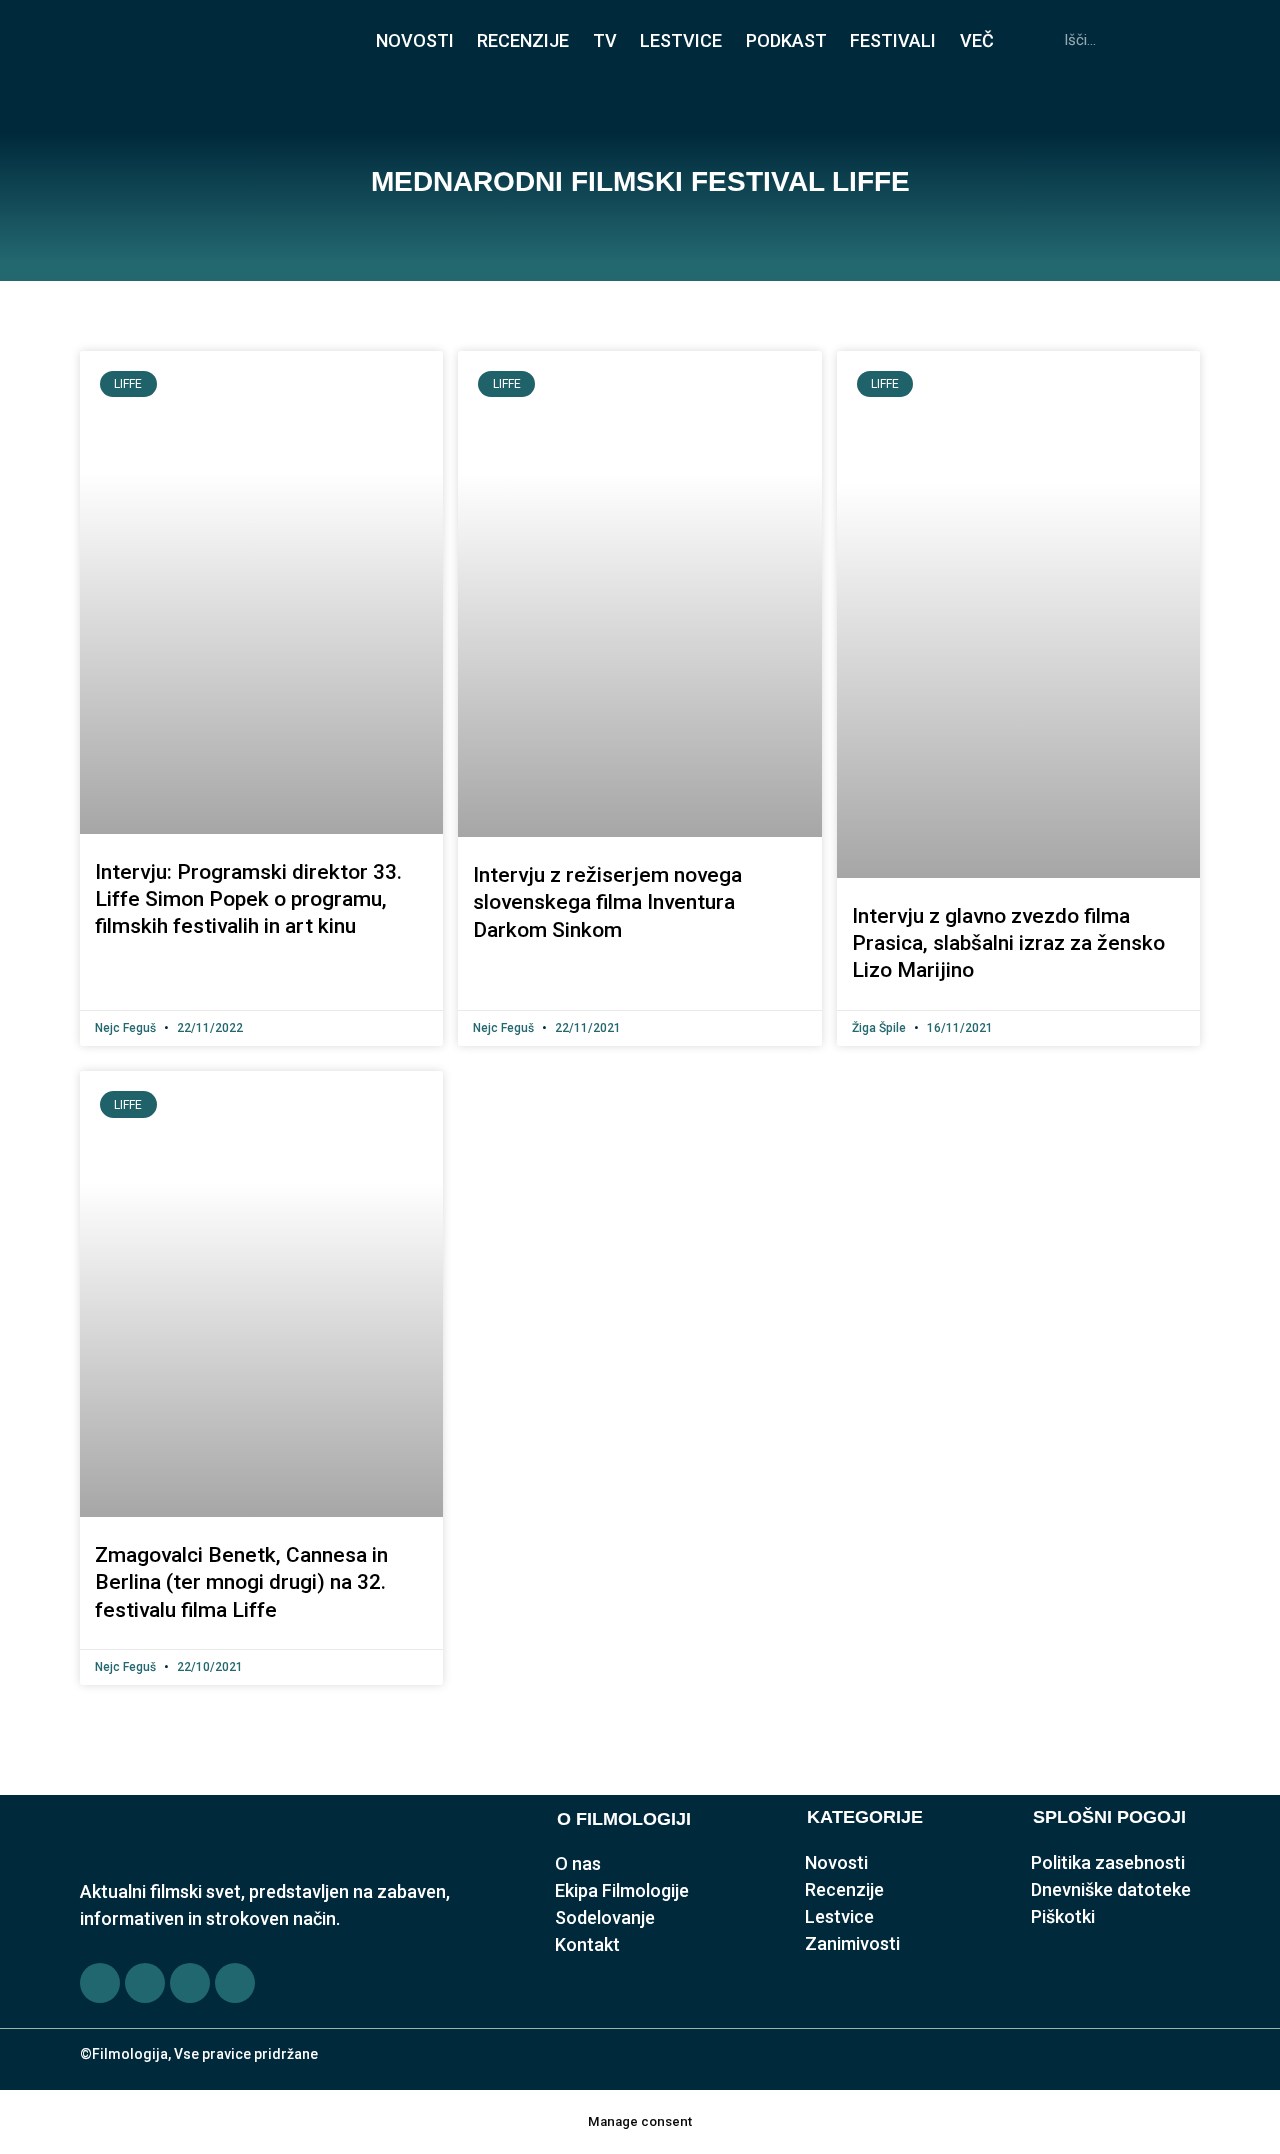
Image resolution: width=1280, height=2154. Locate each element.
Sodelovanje (605, 1917)
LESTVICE (681, 40)
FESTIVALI (893, 40)
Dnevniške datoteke (1111, 1889)
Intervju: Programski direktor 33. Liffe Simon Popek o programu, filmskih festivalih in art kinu (248, 899)
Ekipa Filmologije (622, 1890)
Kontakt (587, 1944)
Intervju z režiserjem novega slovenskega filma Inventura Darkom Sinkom (607, 902)
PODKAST (786, 40)
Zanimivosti (852, 1943)
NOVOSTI (415, 40)
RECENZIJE (523, 40)
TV (605, 40)
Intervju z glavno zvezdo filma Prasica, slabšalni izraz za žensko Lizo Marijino (1008, 943)
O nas (578, 1863)
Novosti (836, 1862)
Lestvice (839, 1916)
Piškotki (1063, 1916)
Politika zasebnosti (1108, 1862)
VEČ (977, 40)
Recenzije (844, 1889)
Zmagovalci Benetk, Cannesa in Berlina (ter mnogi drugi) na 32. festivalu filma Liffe (241, 1582)
